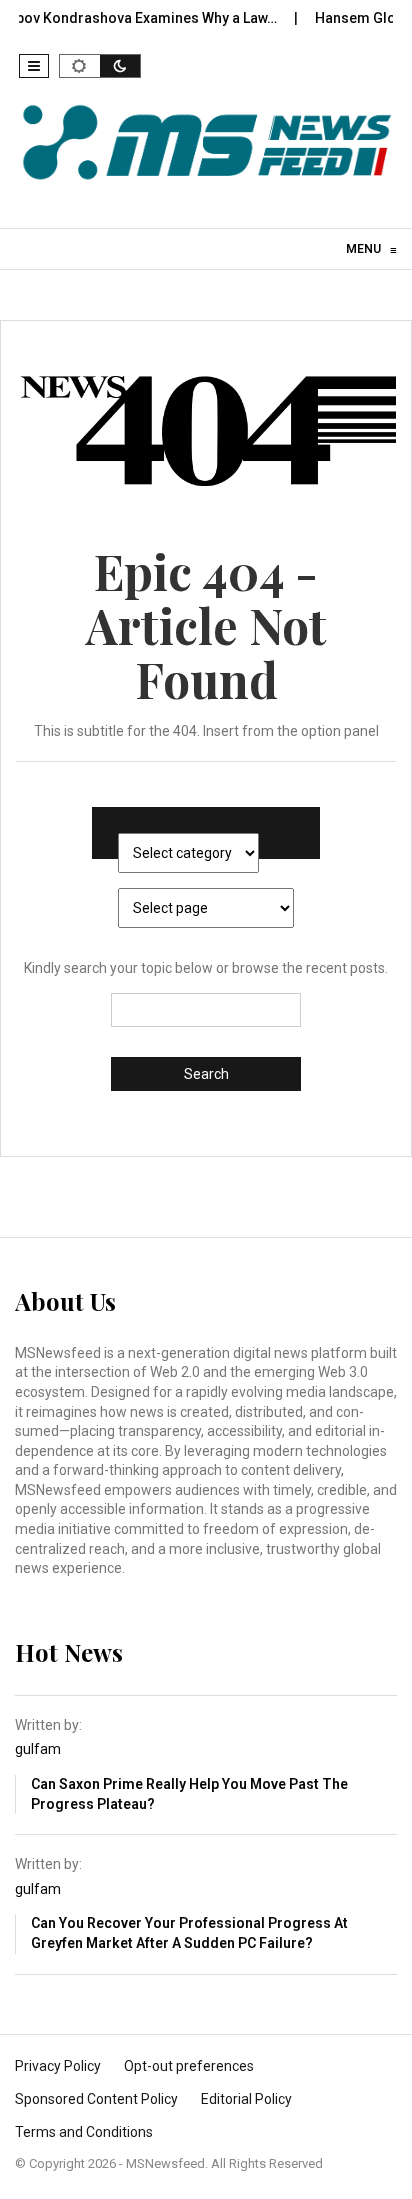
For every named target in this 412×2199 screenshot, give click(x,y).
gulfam (38, 1749)
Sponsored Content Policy (96, 2099)
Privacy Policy (58, 2066)
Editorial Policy (246, 2099)
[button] (34, 66)
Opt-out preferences (189, 2066)
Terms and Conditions (84, 2132)
